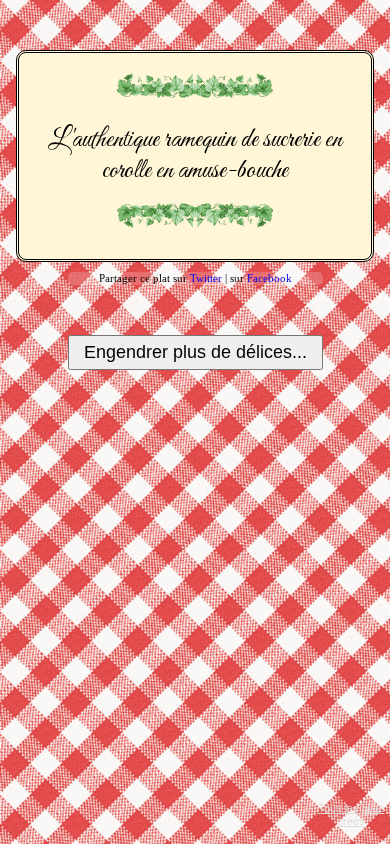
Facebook (269, 278)
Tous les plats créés (351, 814)
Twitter (206, 278)
